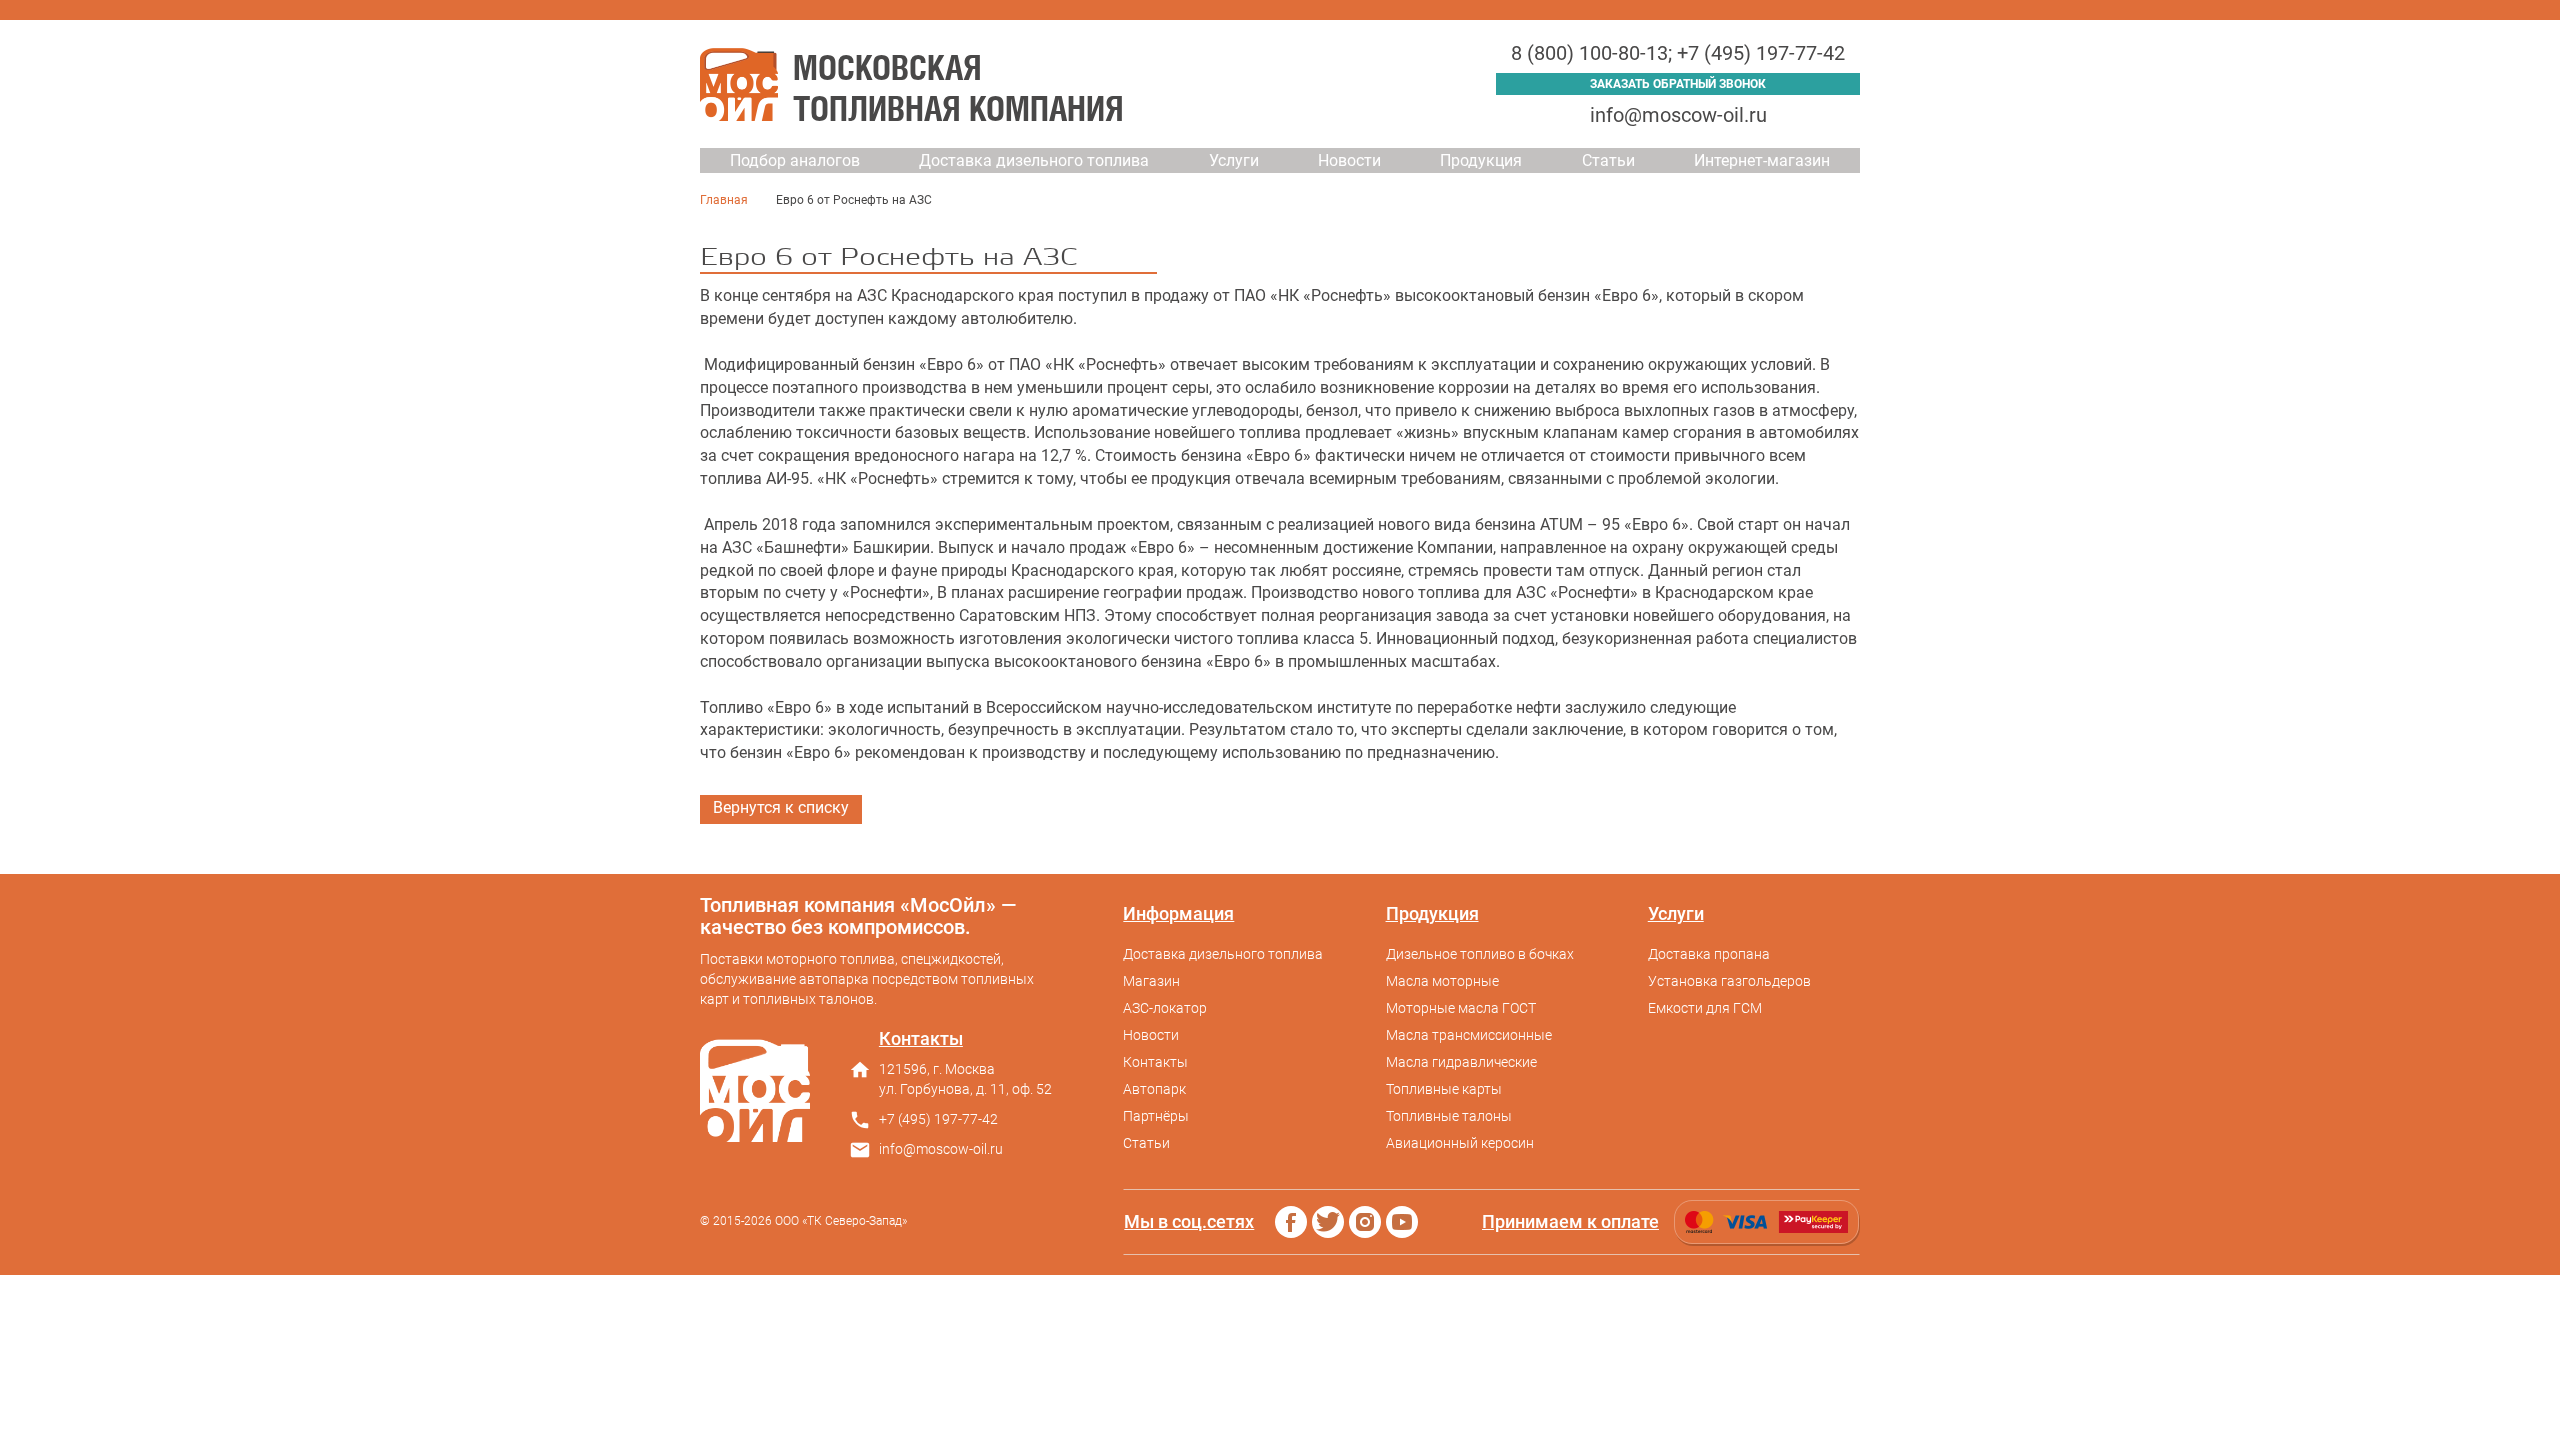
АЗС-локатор (1165, 1008)
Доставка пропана (1709, 954)
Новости (1349, 160)
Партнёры (1156, 1116)
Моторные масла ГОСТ (1461, 1008)
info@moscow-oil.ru (1678, 115)
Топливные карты (1444, 1089)
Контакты (1155, 1062)
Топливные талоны (1449, 1116)
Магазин (1151, 981)
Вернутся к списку (781, 807)
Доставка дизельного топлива (1034, 160)
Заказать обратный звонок (1678, 84)
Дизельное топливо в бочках (1480, 954)
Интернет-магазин (1762, 160)
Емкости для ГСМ (1705, 1008)
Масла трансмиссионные (1469, 1035)
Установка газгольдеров (1729, 981)
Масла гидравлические (1461, 1062)
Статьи (1608, 160)
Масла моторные (1442, 981)
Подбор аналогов (795, 160)
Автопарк (1154, 1089)
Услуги (1234, 160)
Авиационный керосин (1460, 1143)
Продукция (1481, 160)
